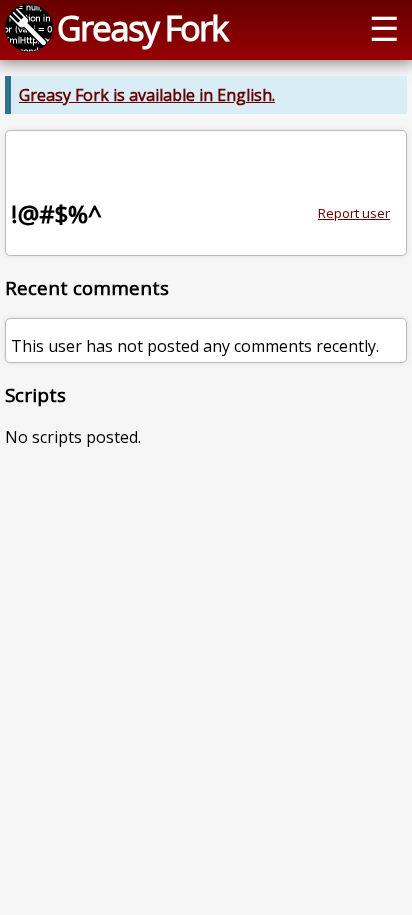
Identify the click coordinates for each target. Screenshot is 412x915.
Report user (354, 213)
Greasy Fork (142, 27)
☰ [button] (384, 27)
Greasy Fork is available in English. (147, 95)
